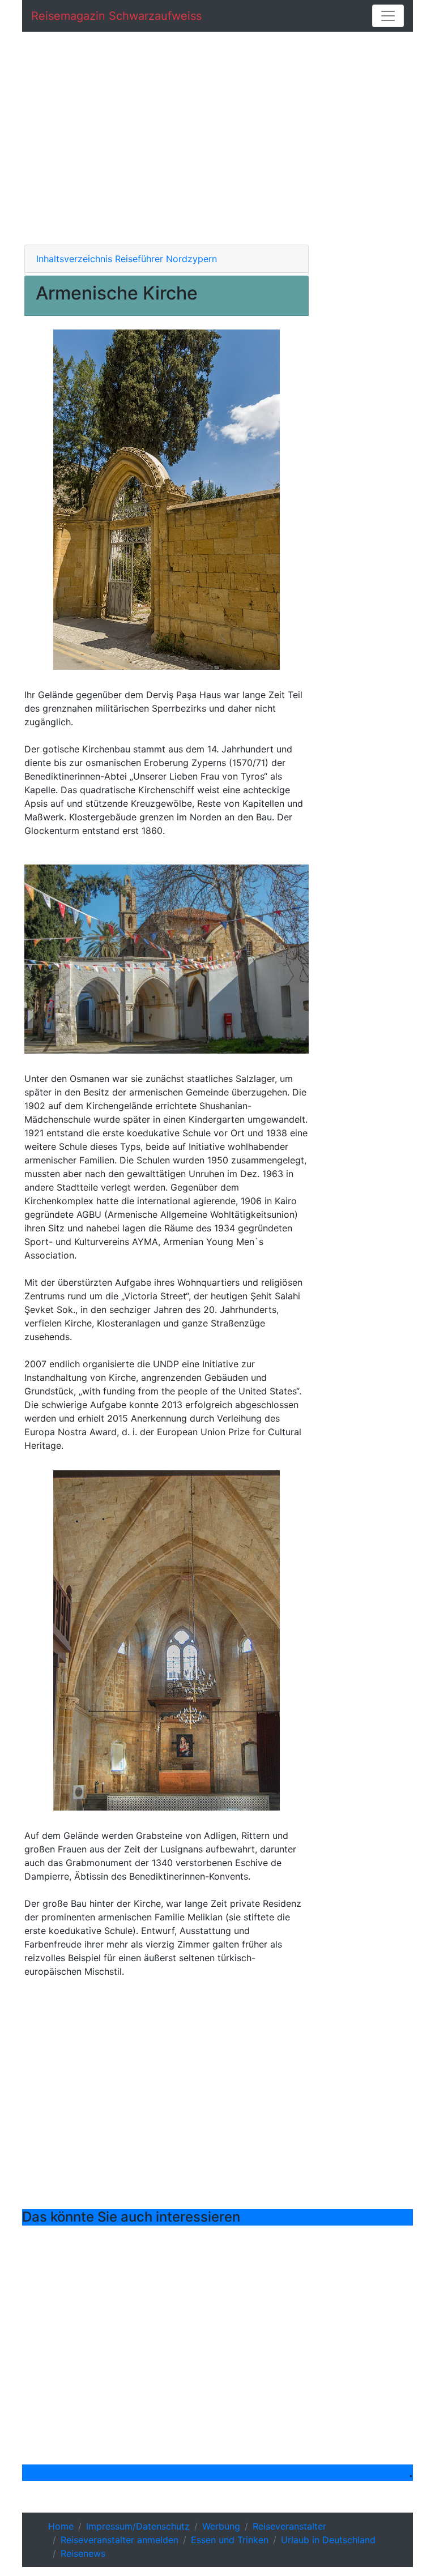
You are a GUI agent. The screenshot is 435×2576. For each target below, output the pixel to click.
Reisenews (83, 2553)
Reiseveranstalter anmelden (120, 2540)
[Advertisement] (217, 138)
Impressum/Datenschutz (138, 2526)
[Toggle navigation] (388, 16)
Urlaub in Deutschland (328, 2540)
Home (61, 2526)
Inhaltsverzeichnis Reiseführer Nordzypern (127, 259)
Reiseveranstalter (289, 2526)
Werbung (221, 2526)
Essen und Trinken (230, 2540)
